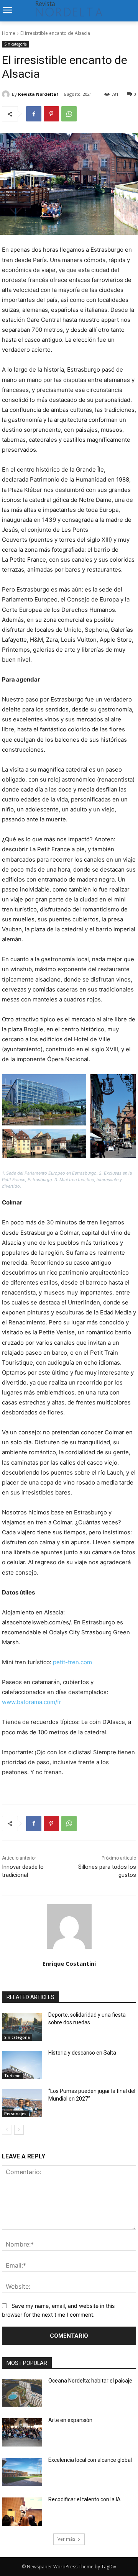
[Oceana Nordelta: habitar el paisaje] (22, 2393)
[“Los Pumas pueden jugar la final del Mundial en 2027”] (22, 2103)
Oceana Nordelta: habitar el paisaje (90, 2381)
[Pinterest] (51, 114)
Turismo (12, 2076)
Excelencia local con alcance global (90, 2460)
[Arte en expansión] (22, 2432)
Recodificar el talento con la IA (85, 2499)
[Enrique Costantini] (69, 1926)
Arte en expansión (70, 2420)
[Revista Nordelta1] (7, 94)
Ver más (66, 2539)
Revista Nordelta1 (38, 94)
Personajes (15, 2114)
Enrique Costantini (69, 1963)
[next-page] (19, 2130)
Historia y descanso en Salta (82, 2053)
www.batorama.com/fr (32, 1702)
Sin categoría (16, 44)
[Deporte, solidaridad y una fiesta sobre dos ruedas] (22, 2027)
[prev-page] (7, 2130)
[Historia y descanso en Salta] (22, 2065)
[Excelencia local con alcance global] (22, 2472)
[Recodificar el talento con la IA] (22, 2512)
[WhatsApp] (69, 114)
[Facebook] (34, 114)
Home (9, 33)
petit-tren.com (72, 1662)
